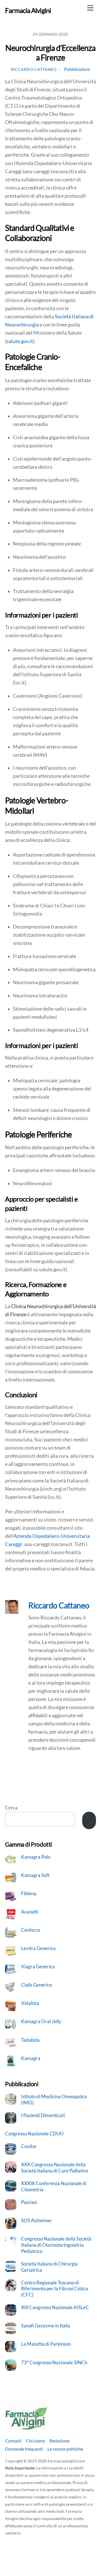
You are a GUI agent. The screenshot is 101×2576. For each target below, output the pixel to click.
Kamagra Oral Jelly (41, 2021)
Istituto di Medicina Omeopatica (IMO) (54, 2100)
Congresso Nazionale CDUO (34, 2134)
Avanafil (30, 1912)
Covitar (29, 2146)
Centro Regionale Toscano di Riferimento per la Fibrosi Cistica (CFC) (55, 2289)
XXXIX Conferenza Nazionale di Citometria (54, 2186)
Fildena (29, 1893)
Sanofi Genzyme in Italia (46, 2326)
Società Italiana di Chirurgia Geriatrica (49, 2267)
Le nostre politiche (65, 2449)
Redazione (59, 2441)
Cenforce (31, 1930)
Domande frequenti (24, 2449)
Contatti (13, 2441)
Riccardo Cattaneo (34, 69)
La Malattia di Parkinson (46, 2344)
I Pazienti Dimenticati (43, 2115)
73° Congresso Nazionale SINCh (54, 2362)
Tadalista (30, 2040)
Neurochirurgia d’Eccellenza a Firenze (50, 53)
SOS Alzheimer (37, 2220)
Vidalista (30, 2003)
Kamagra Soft (35, 1875)
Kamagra (31, 2058)
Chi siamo (36, 2441)
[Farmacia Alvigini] (26, 2427)
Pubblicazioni (77, 69)
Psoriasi (29, 2202)
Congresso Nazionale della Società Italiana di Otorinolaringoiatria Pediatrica (56, 2245)
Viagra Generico (38, 1967)
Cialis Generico (36, 1985)
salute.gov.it (20, 341)
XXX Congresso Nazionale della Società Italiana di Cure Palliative (55, 2168)
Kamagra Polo (36, 1857)
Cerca (11, 1808)
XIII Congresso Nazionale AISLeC (55, 2307)
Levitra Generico (38, 1948)
